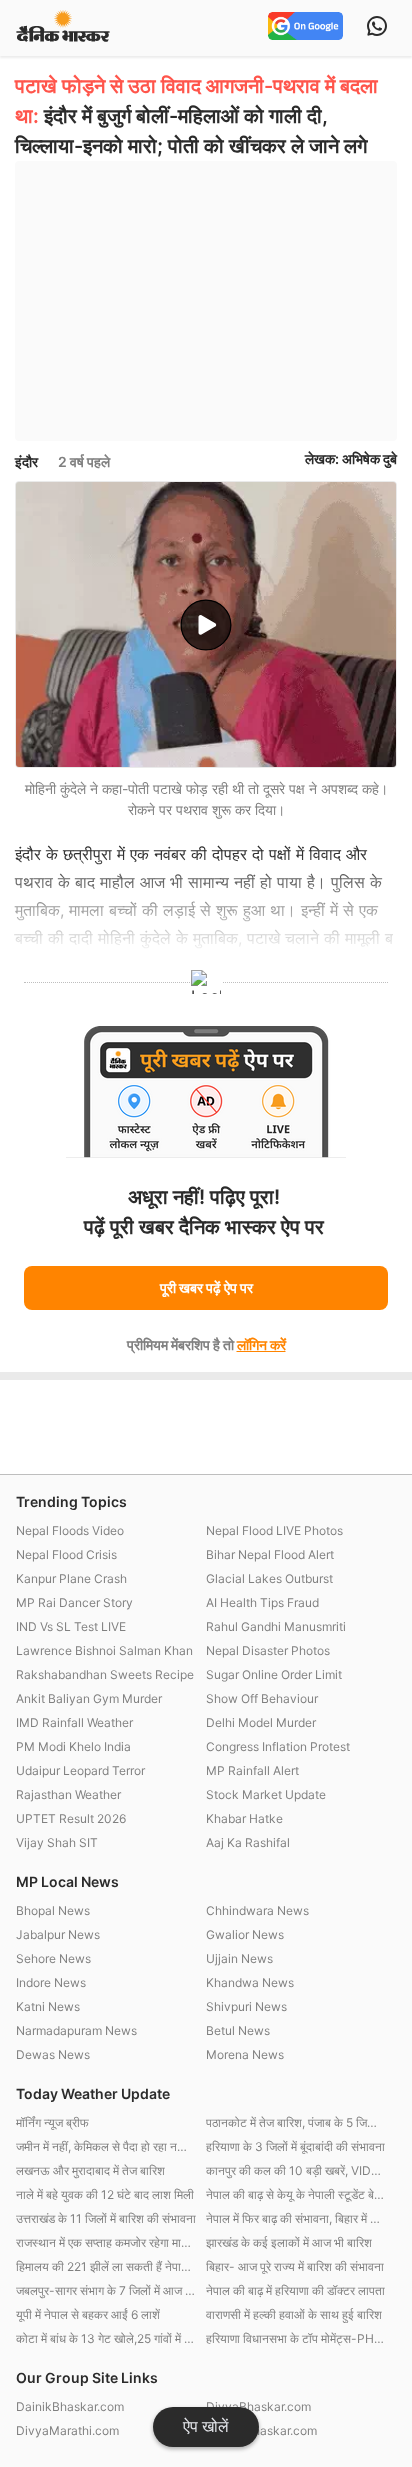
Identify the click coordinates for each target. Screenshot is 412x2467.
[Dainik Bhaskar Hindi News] (63, 27)
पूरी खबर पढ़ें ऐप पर (206, 1287)
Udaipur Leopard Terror (80, 1770)
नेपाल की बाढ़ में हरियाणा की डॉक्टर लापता (295, 2290)
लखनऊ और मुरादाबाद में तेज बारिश (90, 2170)
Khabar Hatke (244, 1818)
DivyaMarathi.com (67, 2430)
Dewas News (53, 2054)
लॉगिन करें (261, 1344)
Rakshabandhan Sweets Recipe (105, 1674)
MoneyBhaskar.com (261, 2430)
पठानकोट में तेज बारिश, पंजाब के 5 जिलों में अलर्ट (296, 2122)
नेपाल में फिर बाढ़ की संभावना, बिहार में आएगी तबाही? (296, 2218)
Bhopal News (53, 1910)
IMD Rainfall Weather (74, 1722)
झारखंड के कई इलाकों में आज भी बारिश (289, 2242)
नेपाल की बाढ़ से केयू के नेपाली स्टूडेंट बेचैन (296, 2194)
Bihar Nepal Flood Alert (270, 1554)
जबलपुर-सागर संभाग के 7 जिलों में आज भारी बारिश (106, 2290)
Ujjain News (239, 1958)
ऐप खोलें (206, 2426)
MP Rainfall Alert (252, 1770)
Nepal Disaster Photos (268, 1650)
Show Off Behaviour (262, 1698)
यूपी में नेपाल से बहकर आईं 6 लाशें (88, 2314)
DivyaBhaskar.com (258, 2406)
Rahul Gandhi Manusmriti (276, 1626)
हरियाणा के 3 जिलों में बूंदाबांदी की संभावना (295, 2146)
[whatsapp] (377, 28)
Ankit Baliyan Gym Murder (89, 1698)
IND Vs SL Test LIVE (71, 1626)
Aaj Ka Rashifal (248, 1842)
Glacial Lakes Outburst (269, 1578)
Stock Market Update (266, 1794)
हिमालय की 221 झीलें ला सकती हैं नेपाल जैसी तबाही (106, 2266)
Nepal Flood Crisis (66, 1554)
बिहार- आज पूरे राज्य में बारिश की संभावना (295, 2266)
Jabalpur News (58, 1934)
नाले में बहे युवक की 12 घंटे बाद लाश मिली (105, 2194)
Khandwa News (250, 1982)
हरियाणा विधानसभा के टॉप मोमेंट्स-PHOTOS (296, 2338)
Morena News (245, 2054)
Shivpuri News (246, 2006)
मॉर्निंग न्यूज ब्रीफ (52, 2122)
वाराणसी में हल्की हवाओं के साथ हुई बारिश (294, 2314)
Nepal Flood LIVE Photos (274, 1530)
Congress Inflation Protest (278, 1746)
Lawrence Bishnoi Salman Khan (104, 1650)
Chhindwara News (257, 1910)
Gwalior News (245, 1934)
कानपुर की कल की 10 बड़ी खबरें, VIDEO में (296, 2170)
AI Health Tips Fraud (262, 1602)
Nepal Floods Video (70, 1530)
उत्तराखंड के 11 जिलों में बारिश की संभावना (106, 2218)
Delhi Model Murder (261, 1722)
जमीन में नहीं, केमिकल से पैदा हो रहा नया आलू (106, 2146)
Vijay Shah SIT (57, 1842)
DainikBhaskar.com (70, 2406)
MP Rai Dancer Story (74, 1602)
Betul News (238, 2030)
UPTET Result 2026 (71, 1818)
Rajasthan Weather (68, 1794)
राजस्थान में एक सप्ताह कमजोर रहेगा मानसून (106, 2242)
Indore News (51, 1982)
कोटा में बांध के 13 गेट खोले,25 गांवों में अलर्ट (106, 2338)
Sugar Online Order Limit (274, 1674)
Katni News (48, 2006)
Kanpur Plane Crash (71, 1578)
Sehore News (53, 1958)
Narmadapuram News (76, 2030)
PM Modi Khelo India (73, 1746)
